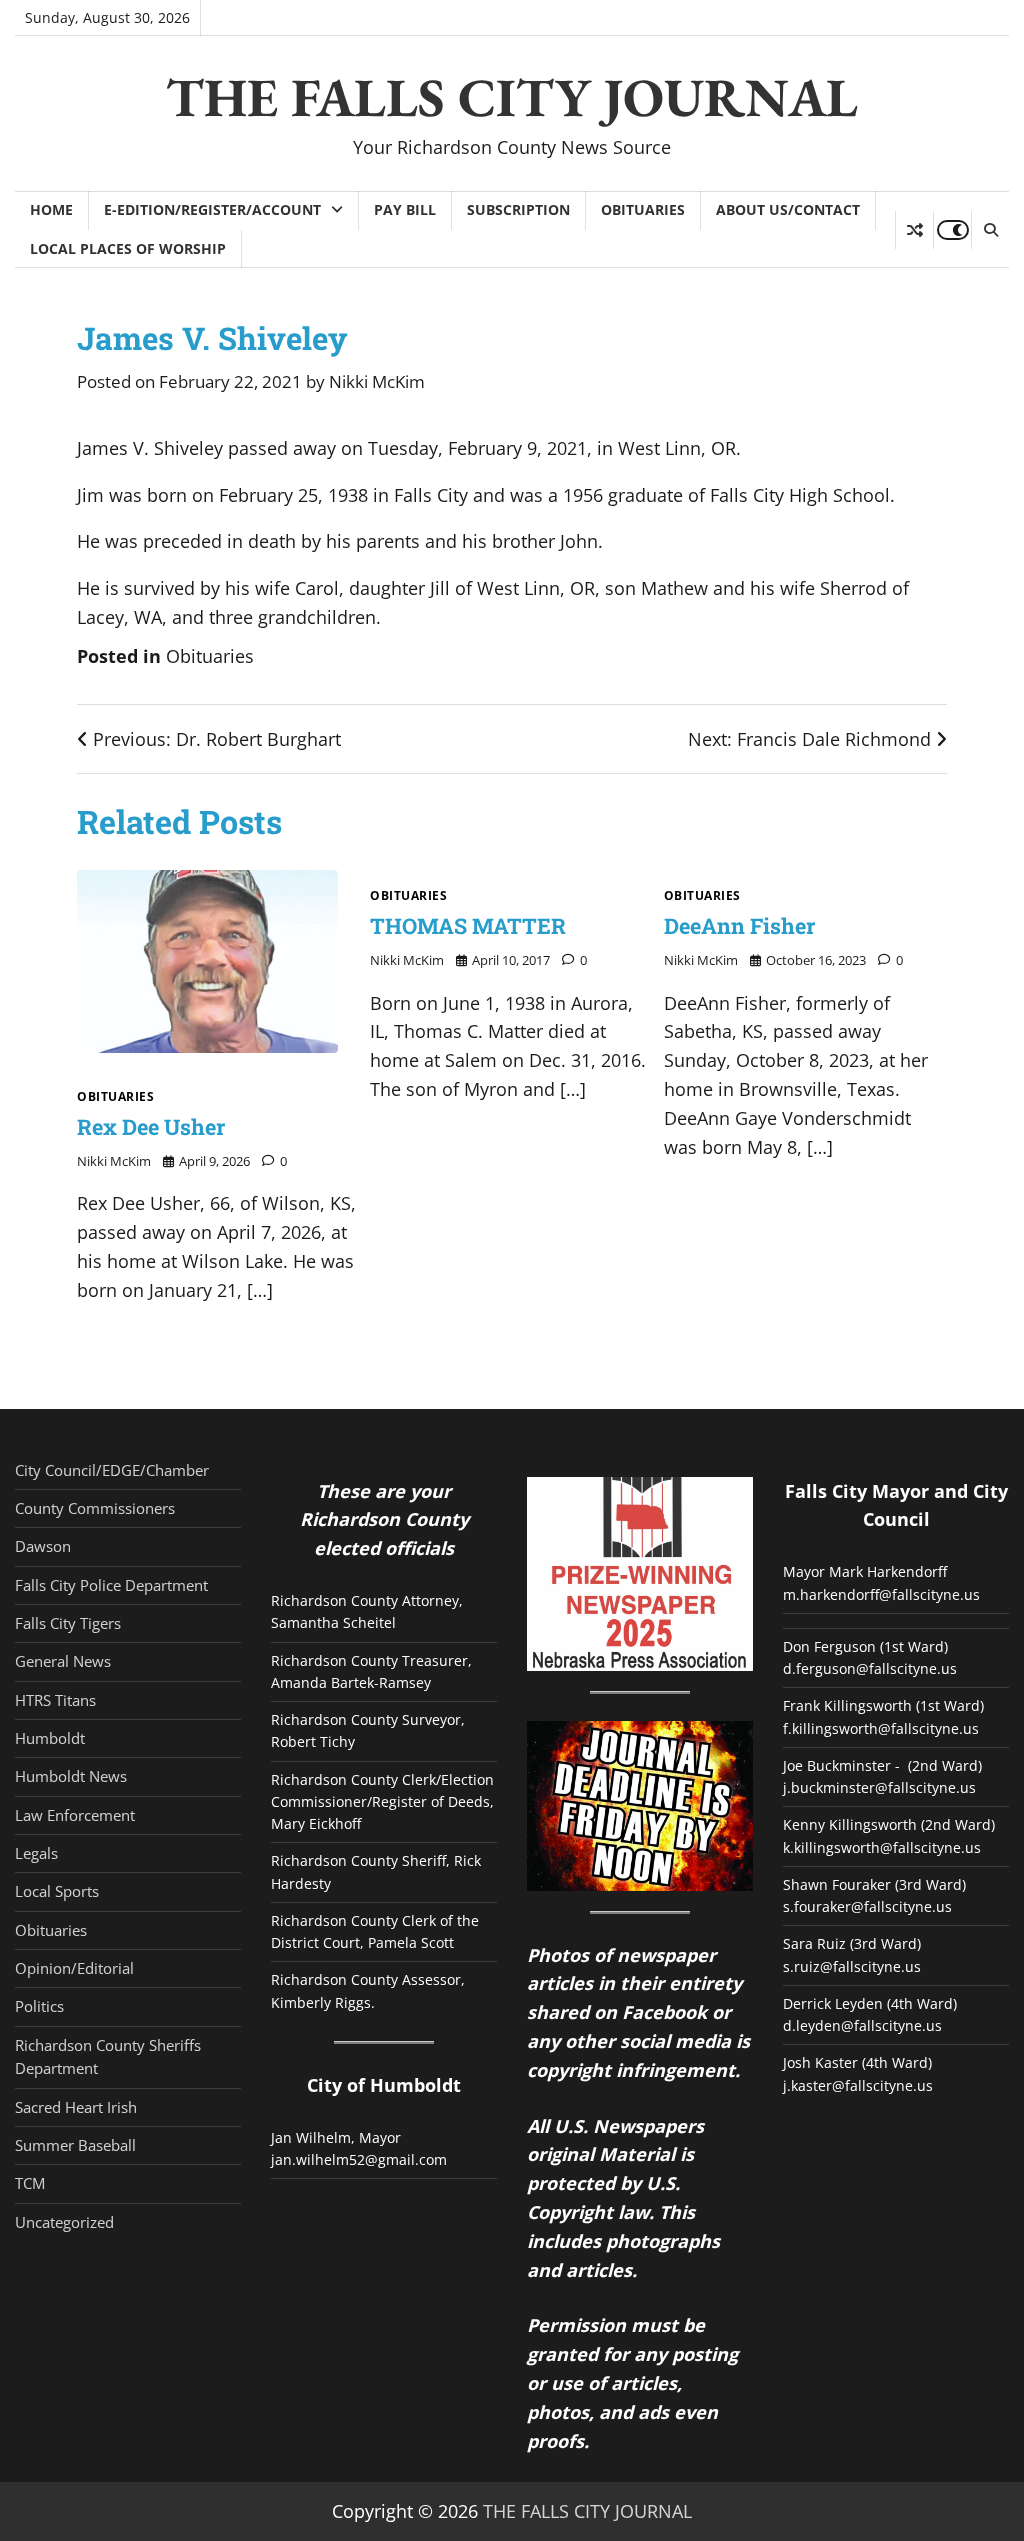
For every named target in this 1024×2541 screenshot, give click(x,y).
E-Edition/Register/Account (212, 209)
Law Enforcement (75, 1815)
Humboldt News (71, 1776)
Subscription (518, 209)
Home (51, 209)
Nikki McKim (377, 381)
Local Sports (57, 1891)
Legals (36, 1853)
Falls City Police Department (111, 1585)
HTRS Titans (55, 1700)
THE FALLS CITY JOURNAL (512, 97)
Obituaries (643, 209)
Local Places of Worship (128, 248)
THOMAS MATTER (468, 925)
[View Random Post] (914, 230)
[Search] (990, 230)
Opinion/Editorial (74, 1968)
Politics (39, 2006)
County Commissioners (95, 1508)
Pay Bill (405, 209)
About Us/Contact (788, 209)
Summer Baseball (75, 2145)
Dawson (43, 1546)
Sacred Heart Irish (76, 2107)
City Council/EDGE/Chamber (112, 1470)
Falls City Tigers (68, 1623)
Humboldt (50, 1738)
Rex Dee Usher (151, 1126)
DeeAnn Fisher (739, 925)
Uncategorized (64, 2222)
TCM (30, 2183)
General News (63, 1661)
